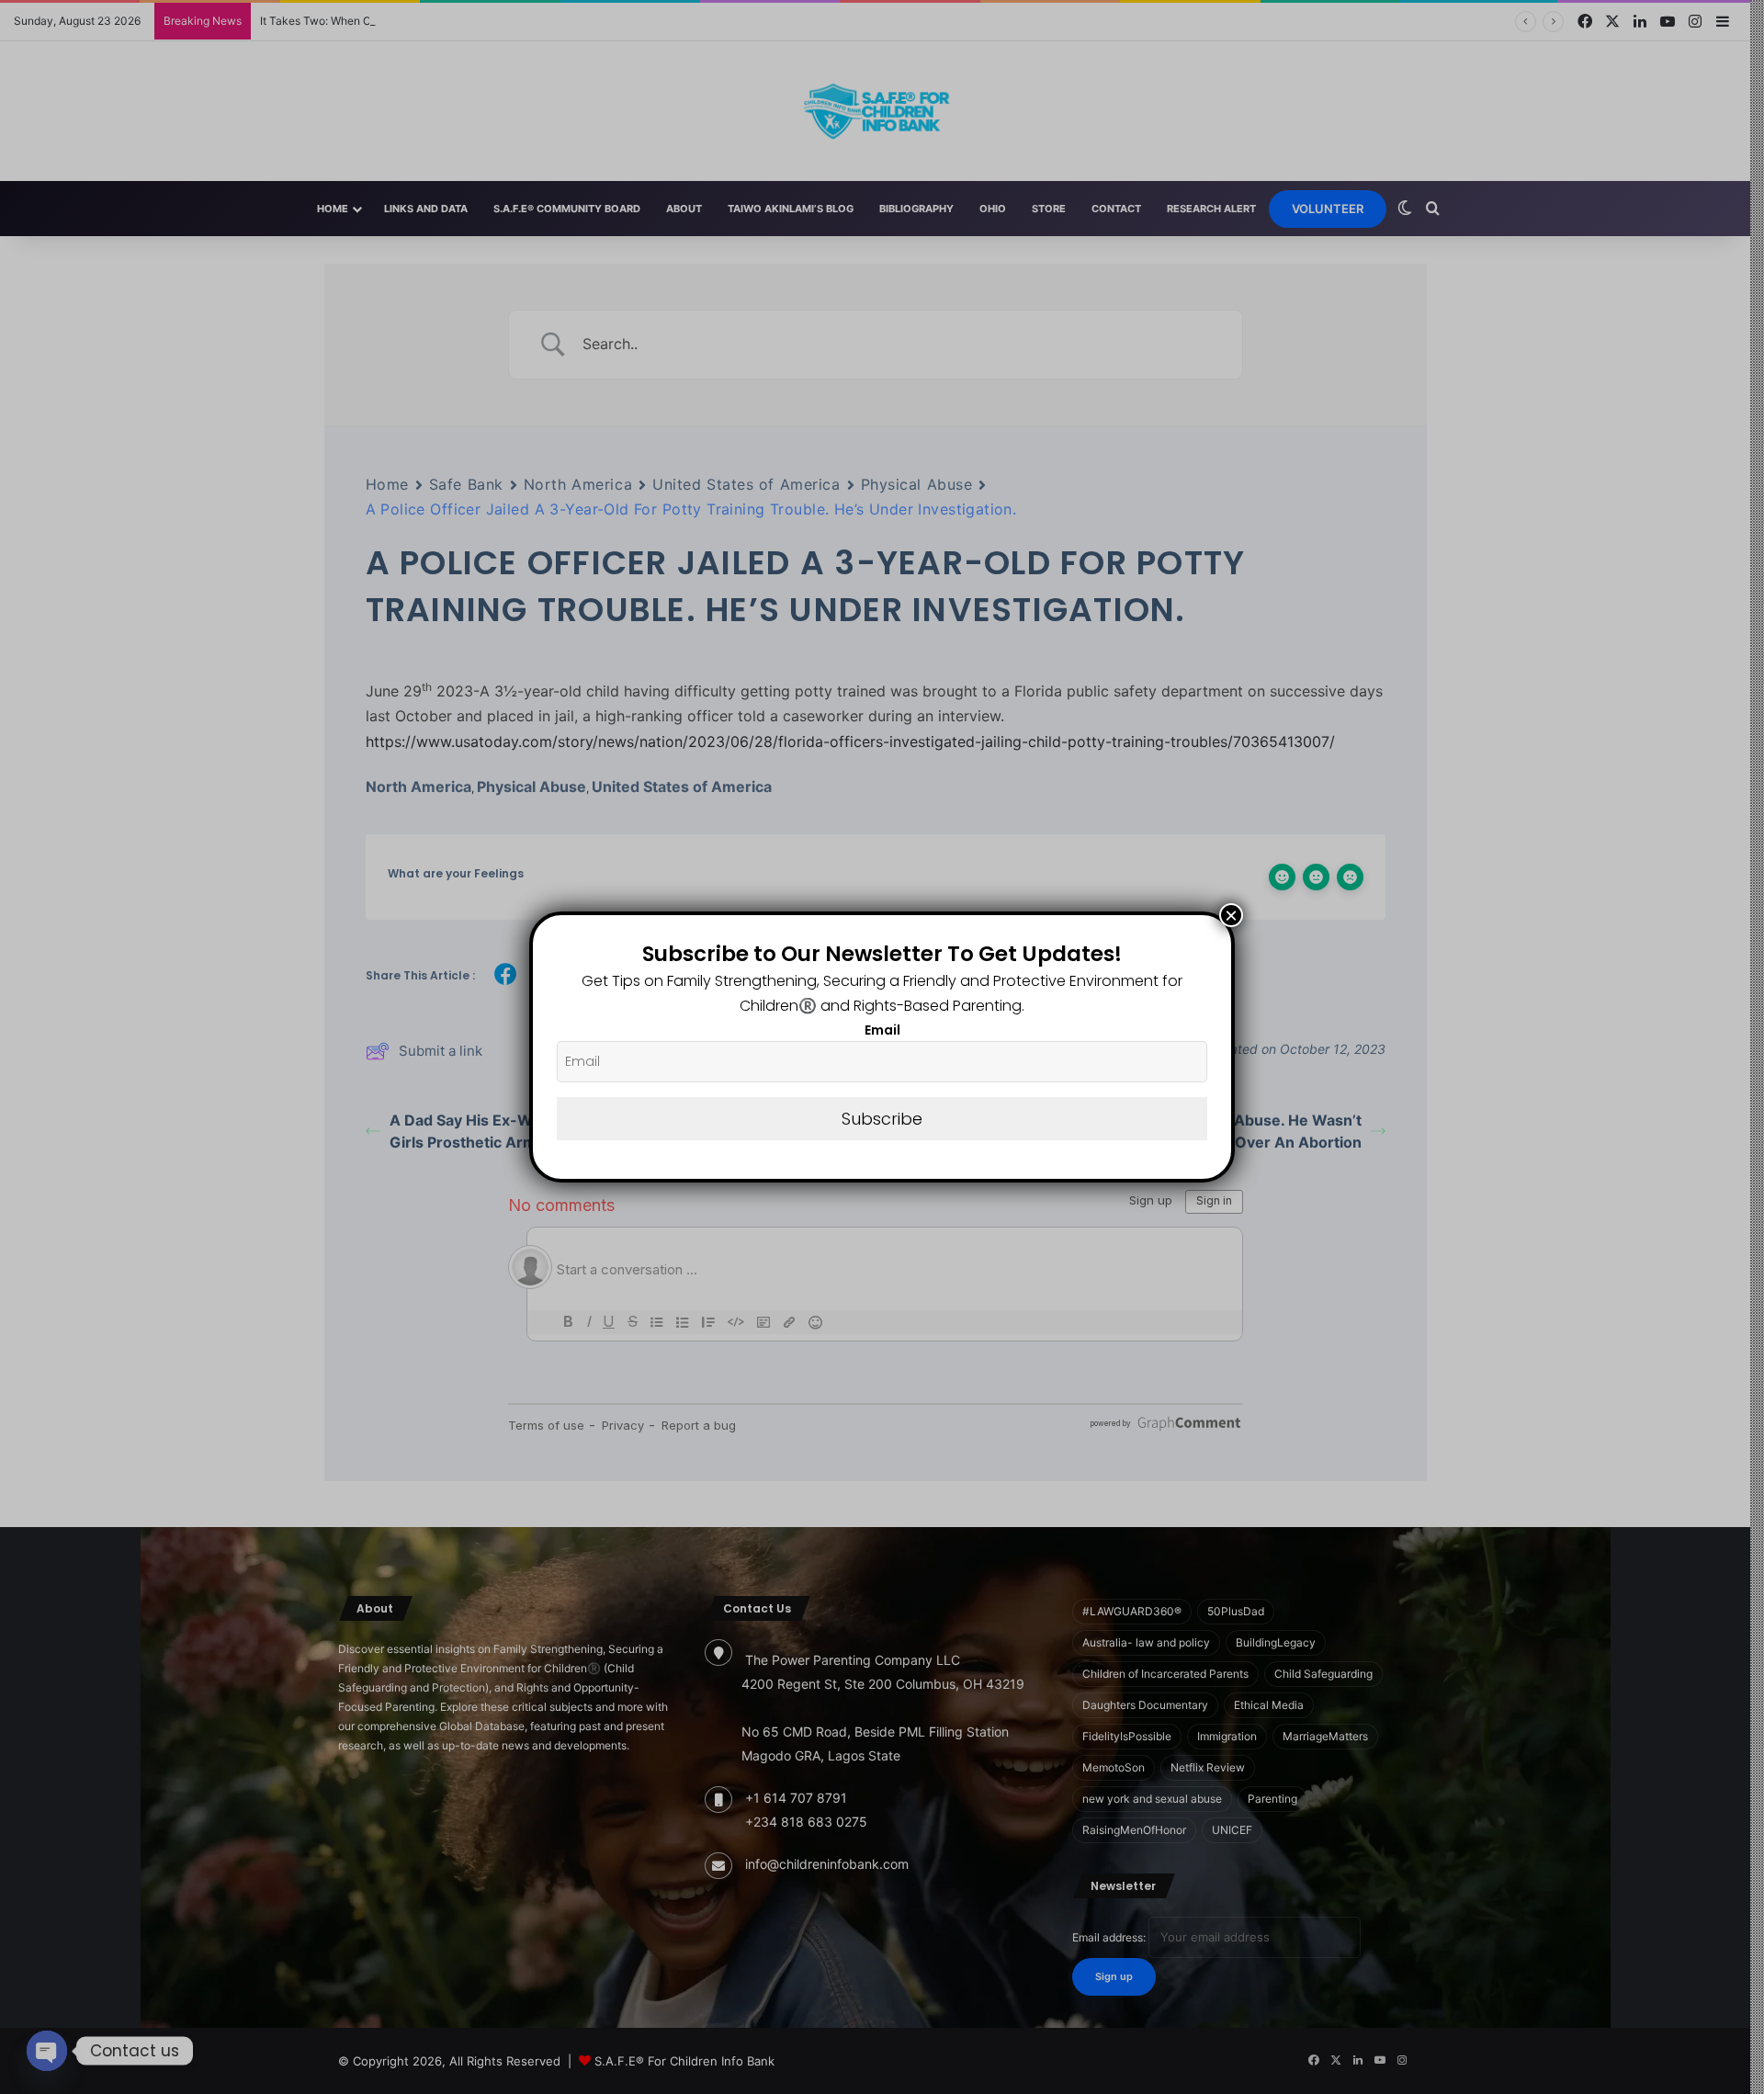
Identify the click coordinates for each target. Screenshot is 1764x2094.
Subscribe (882, 1119)
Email (882, 1030)
